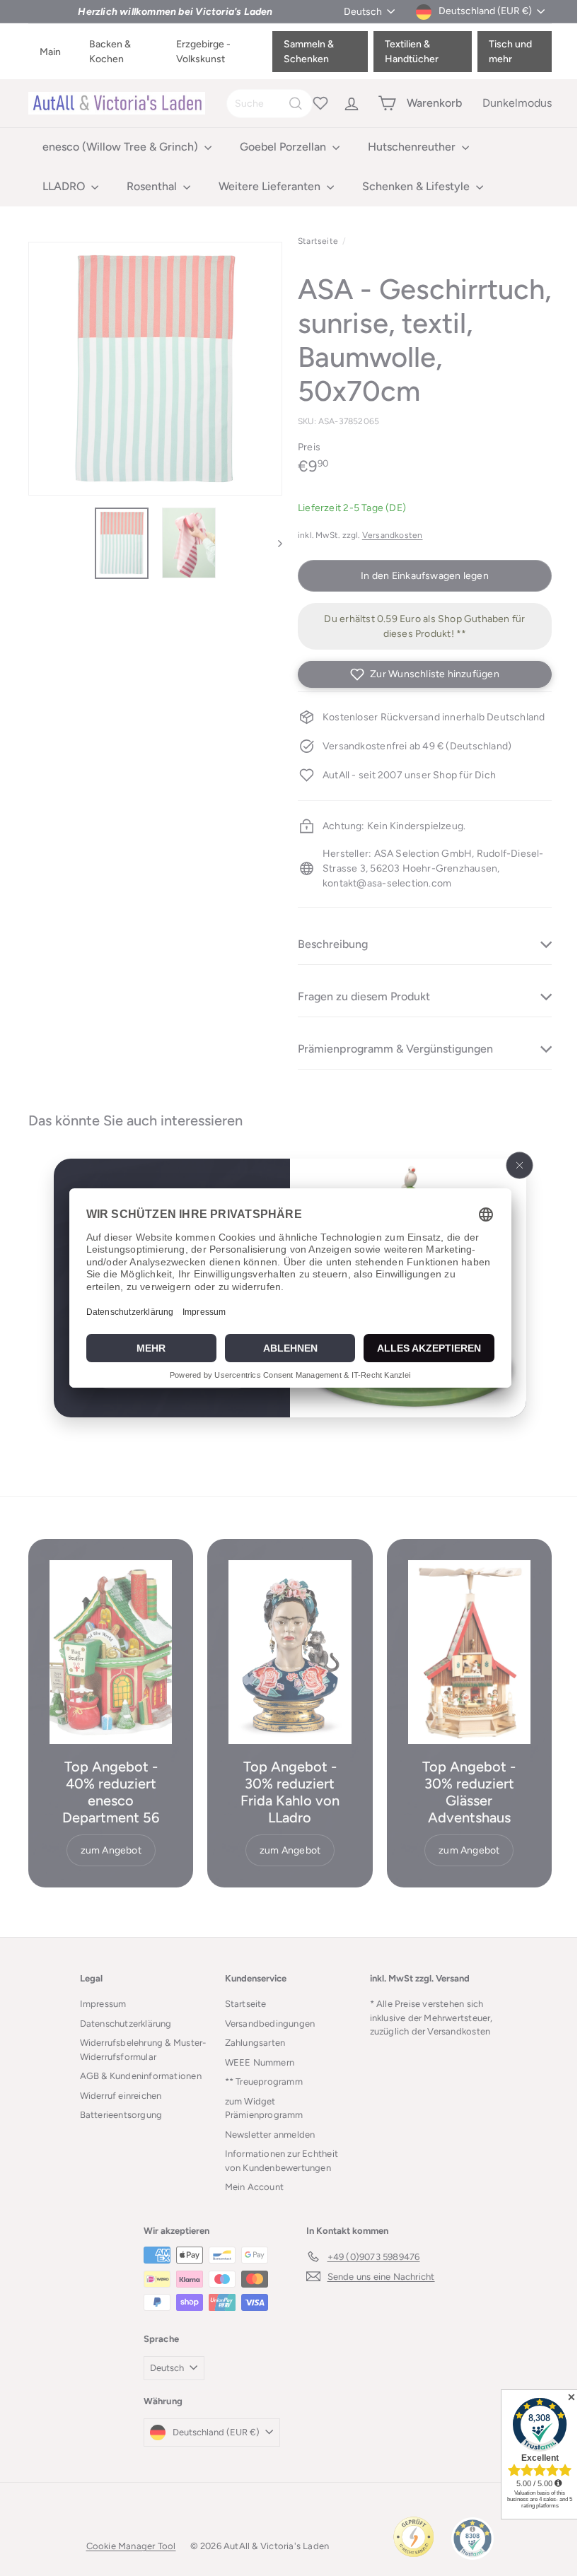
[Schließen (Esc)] (514, 1166)
